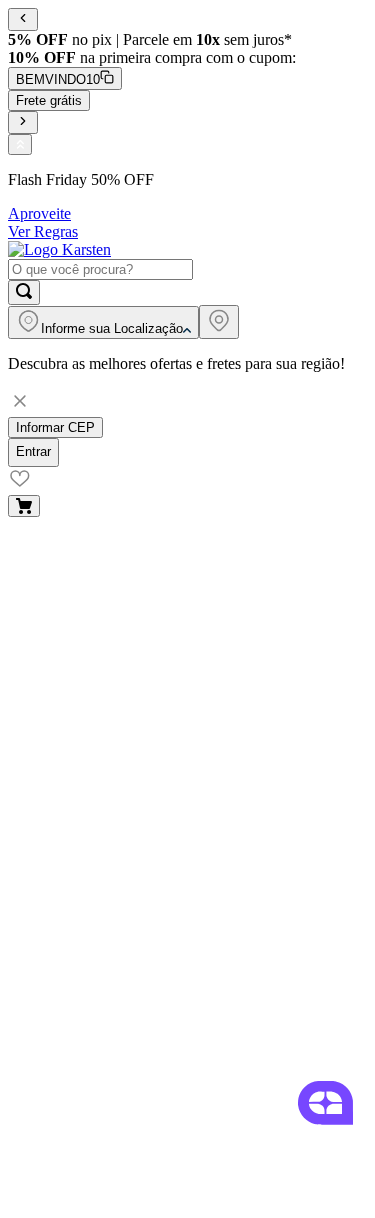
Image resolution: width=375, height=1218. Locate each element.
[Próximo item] (23, 122)
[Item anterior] (23, 19)
